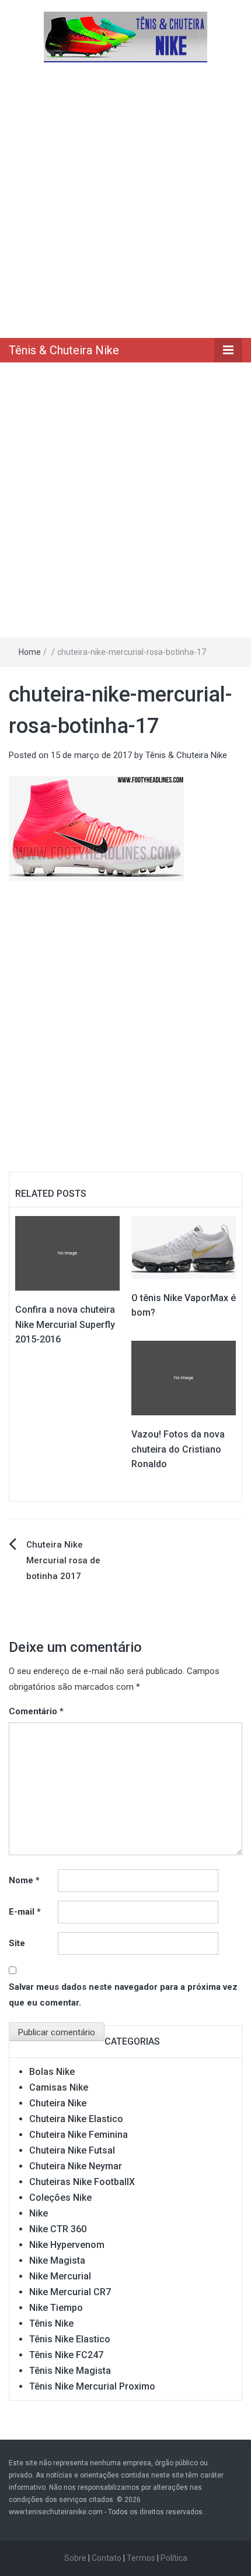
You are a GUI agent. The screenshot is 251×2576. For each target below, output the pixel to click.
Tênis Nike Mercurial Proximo (92, 2386)
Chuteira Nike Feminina (79, 2135)
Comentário (36, 1711)
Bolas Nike (52, 2072)
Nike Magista (57, 2260)
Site (17, 1943)
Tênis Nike (51, 2323)
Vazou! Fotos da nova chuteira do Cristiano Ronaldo (178, 1449)
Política (174, 2558)
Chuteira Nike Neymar (76, 2166)
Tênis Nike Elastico (70, 2339)
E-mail (25, 1912)
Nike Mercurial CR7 (70, 2292)
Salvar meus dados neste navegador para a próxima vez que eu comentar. (123, 1995)
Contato (107, 2558)
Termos (141, 2558)
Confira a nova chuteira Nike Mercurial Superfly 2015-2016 (65, 1324)
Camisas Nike (59, 2087)
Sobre (75, 2558)
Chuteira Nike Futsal (72, 2150)
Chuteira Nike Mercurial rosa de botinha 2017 (63, 1560)
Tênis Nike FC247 (66, 2355)
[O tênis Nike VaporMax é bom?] (184, 1247)
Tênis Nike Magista (70, 2371)
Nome (24, 1880)
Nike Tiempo (56, 2308)
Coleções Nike (60, 2198)
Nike (39, 2213)
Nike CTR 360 (58, 2229)
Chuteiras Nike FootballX (82, 2182)
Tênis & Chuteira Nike (64, 350)
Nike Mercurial (60, 2276)
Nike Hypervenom (67, 2245)
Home (30, 652)
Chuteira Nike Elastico (76, 2119)
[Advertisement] (125, 199)
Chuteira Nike (58, 2103)
